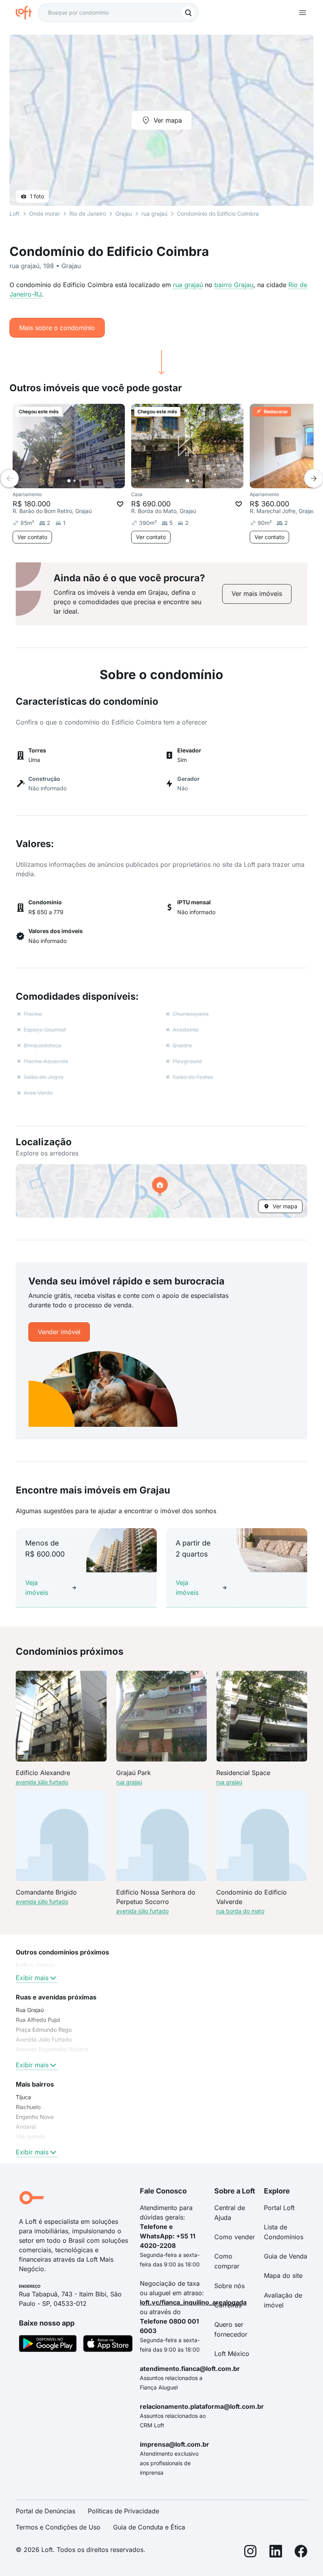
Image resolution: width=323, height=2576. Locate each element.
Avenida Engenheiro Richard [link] (52, 2049)
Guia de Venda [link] (286, 2256)
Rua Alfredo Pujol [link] (38, 2020)
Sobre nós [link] (229, 2286)
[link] (257, 594)
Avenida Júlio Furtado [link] (44, 2039)
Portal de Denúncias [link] (45, 2511)
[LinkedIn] (276, 2553)
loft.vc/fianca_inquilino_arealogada (193, 2302)
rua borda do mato (240, 1911)
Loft (15, 214)
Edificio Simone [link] (35, 1965)
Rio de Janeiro (88, 214)
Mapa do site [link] (283, 2275)
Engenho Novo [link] (35, 2117)
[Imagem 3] (80, 481)
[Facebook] (301, 2553)
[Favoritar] (120, 504)
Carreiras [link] (228, 2305)
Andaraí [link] (26, 2127)
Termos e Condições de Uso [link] (58, 2527)
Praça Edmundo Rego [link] (44, 2030)
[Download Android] (48, 2345)
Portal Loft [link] (279, 2208)
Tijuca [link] (23, 2097)
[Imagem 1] (69, 481)
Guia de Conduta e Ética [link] (149, 2527)
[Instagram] (251, 2553)
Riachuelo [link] (28, 2107)
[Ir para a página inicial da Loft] (27, 13)
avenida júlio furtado (42, 1782)
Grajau (124, 214)
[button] (161, 1191)
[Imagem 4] (204, 481)
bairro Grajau (234, 285)
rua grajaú (188, 285)
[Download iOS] (108, 2345)
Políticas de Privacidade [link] (123, 2511)
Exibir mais (32, 1978)
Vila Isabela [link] (31, 2136)
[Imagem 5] (210, 481)
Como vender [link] (235, 2237)
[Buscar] (188, 13)
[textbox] (118, 13)
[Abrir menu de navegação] (303, 13)
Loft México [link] (232, 2354)
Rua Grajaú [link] (30, 2010)
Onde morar (45, 214)
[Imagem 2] (74, 481)
